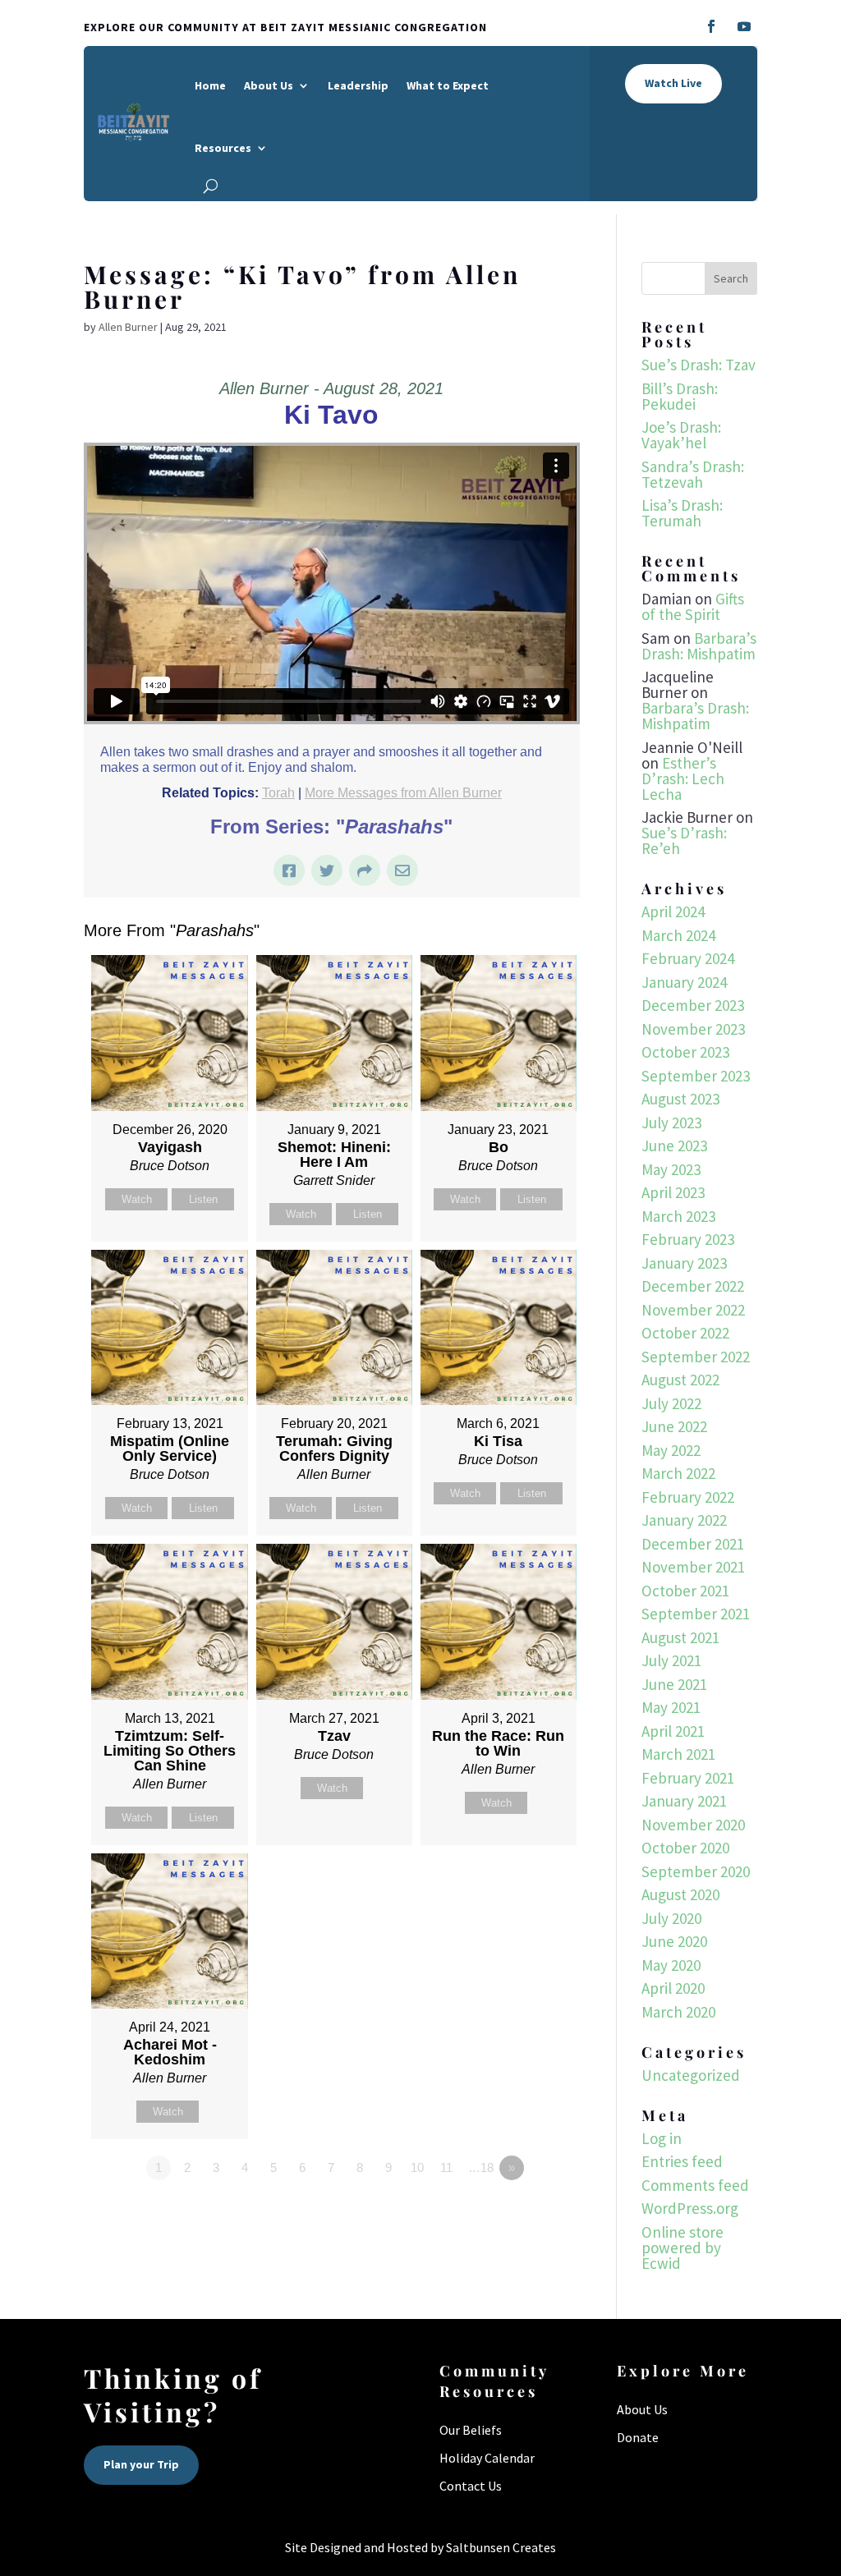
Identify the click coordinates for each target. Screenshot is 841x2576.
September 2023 (696, 1076)
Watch (137, 1199)
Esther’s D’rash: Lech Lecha (683, 778)
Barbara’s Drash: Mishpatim (699, 646)
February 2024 (688, 958)
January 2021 (684, 1801)
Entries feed (682, 2161)
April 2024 (673, 911)
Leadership (358, 85)
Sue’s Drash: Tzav (699, 365)
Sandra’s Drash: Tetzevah (693, 474)
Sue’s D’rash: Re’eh (684, 840)
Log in (662, 2138)
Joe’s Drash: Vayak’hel (681, 435)
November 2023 (693, 1029)
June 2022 (674, 1426)
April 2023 (673, 1192)
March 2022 (678, 1473)
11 (446, 2167)
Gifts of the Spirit (693, 606)
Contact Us (471, 2486)
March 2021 (678, 1754)
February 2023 (688, 1239)
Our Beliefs (471, 2430)
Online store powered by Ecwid (682, 2248)
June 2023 (674, 1146)
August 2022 (680, 1380)
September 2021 (696, 1614)
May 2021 (671, 1707)
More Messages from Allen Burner (403, 793)
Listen (203, 1199)
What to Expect (448, 85)
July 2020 (671, 1918)
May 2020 (671, 1965)
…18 (481, 2167)
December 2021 (693, 1544)
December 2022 (693, 1286)
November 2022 (693, 1310)
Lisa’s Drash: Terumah (682, 513)
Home (210, 85)
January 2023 (684, 1263)
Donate (638, 2437)
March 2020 (678, 2012)
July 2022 (671, 1403)
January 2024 (684, 982)
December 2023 (693, 1005)
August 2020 (680, 1894)
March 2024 (678, 935)
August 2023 (680, 1099)
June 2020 (674, 1941)
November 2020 (693, 1825)
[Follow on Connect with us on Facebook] (711, 26)
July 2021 (671, 1660)
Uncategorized (691, 2075)
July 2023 (671, 1123)
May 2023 (671, 1169)
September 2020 (696, 1871)
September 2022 (696, 1357)
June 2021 (674, 1684)
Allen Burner (128, 327)
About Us (269, 85)
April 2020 (673, 1988)
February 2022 (688, 1497)
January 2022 (684, 1520)
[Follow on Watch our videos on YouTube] (744, 26)
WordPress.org (690, 2208)
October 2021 (685, 1591)
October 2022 (685, 1333)
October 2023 (685, 1052)
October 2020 (685, 1848)
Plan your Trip (141, 2464)
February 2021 (688, 1778)
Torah (278, 793)
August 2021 (680, 1637)
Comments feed (695, 2185)
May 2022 (671, 1450)
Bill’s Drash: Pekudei (680, 396)
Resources (223, 148)
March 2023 (678, 1216)
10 (417, 2167)
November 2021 (693, 1567)
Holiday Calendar (487, 2458)
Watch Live (673, 83)
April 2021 (673, 1731)
